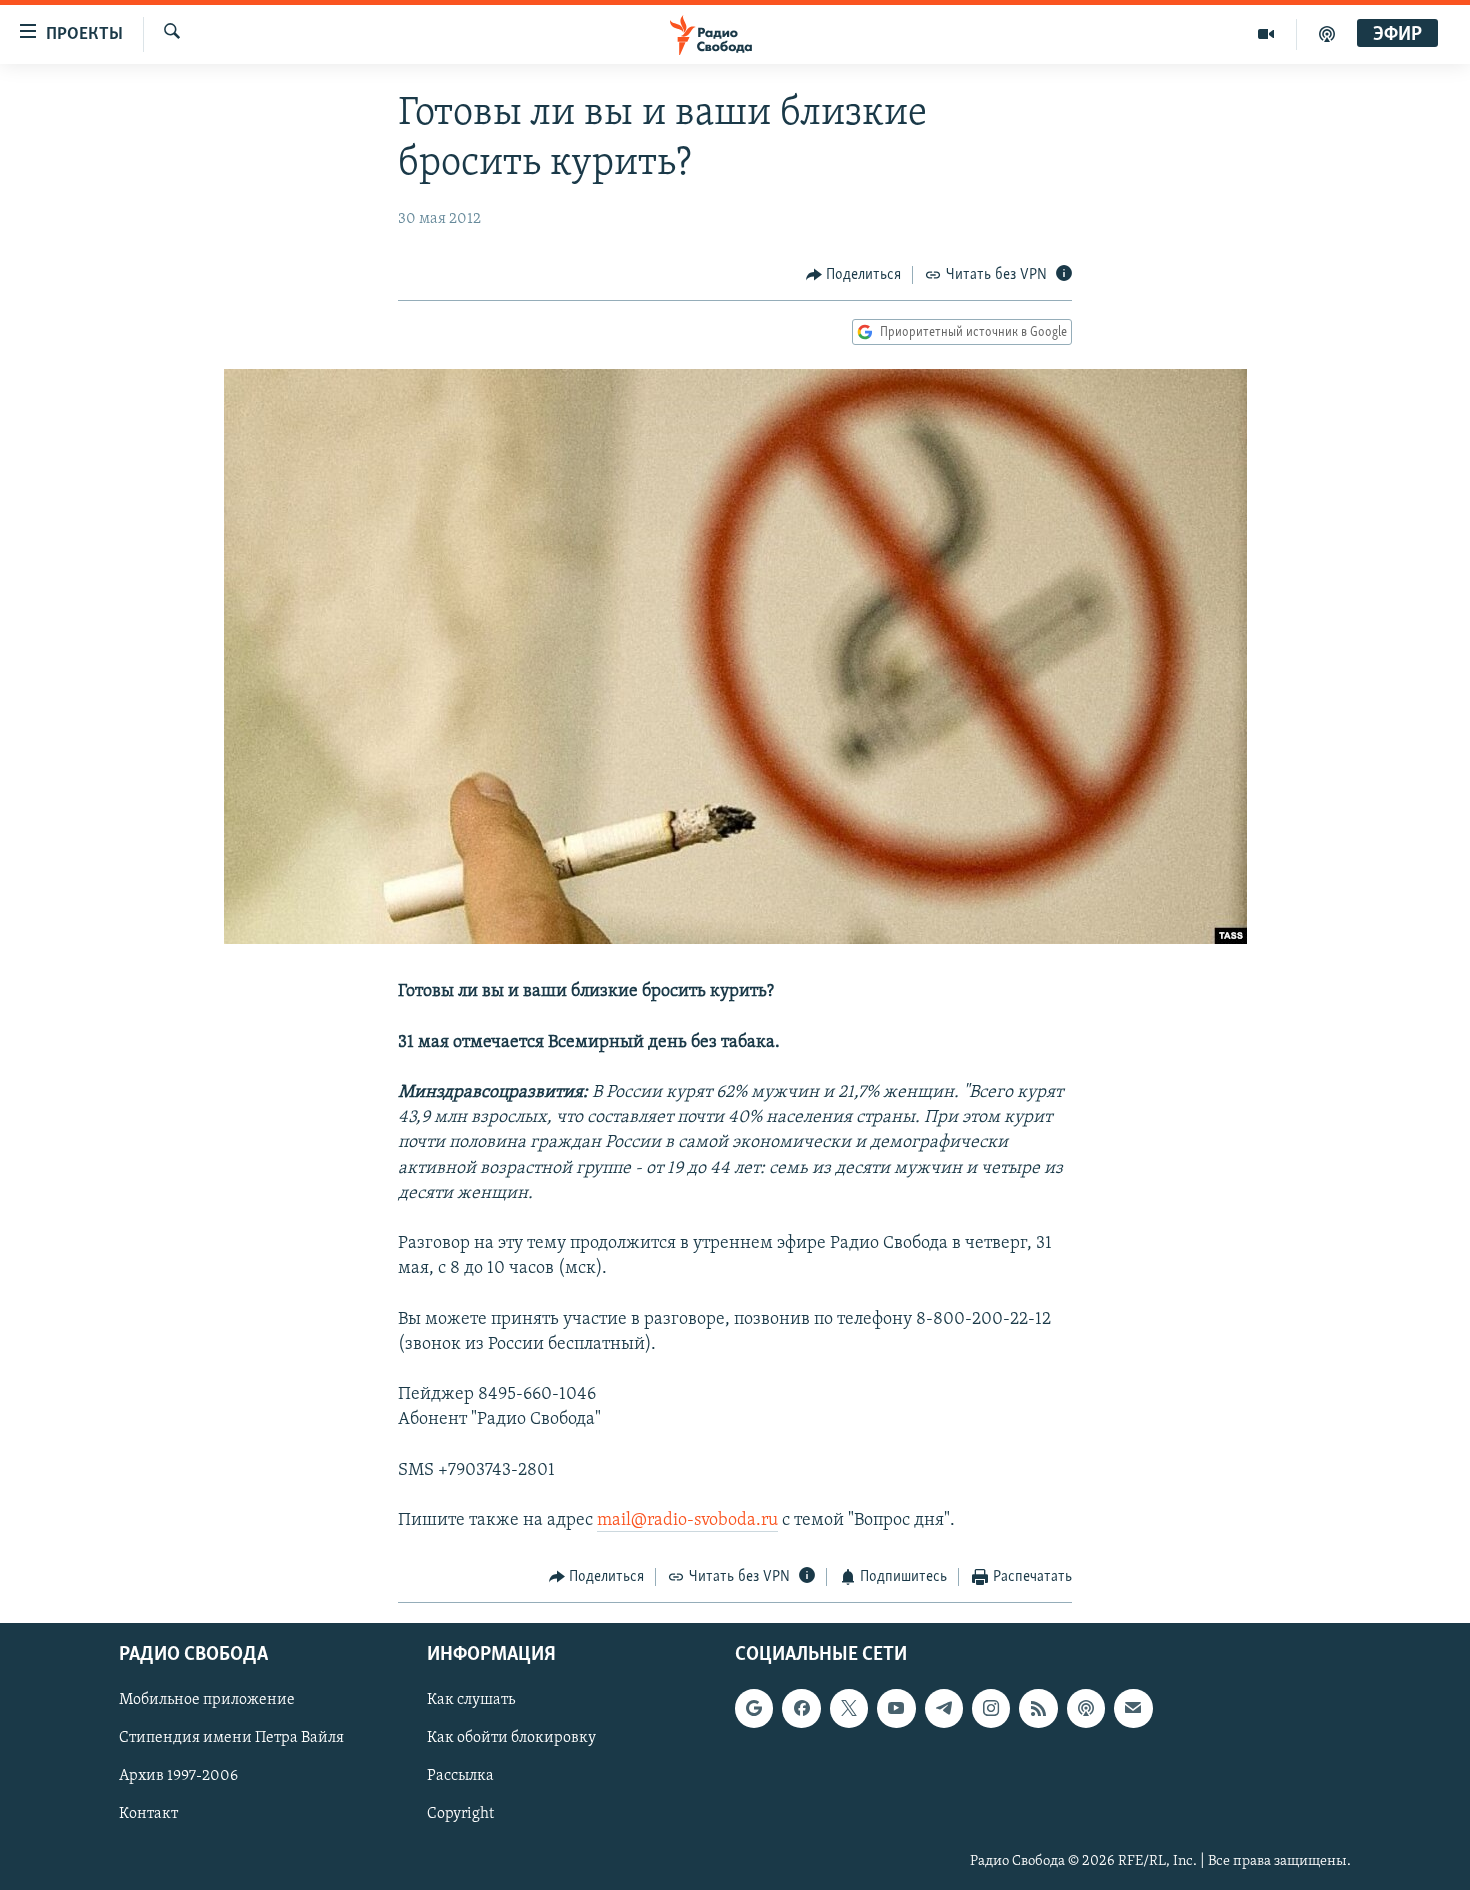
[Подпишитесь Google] (754, 1708)
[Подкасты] (1086, 1708)
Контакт (148, 1814)
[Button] (854, 275)
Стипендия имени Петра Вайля (231, 1738)
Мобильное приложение (207, 1700)
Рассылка (460, 1776)
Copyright (460, 1814)
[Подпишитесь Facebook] (801, 1708)
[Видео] (1266, 34)
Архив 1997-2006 (178, 1776)
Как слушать (471, 1700)
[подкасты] (1327, 34)
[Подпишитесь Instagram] (991, 1708)
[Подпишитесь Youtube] (896, 1708)
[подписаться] (1133, 1708)
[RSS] (1038, 1708)
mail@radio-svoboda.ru (687, 1521)
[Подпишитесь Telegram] (944, 1708)
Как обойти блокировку (511, 1738)
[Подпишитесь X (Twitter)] (849, 1708)
